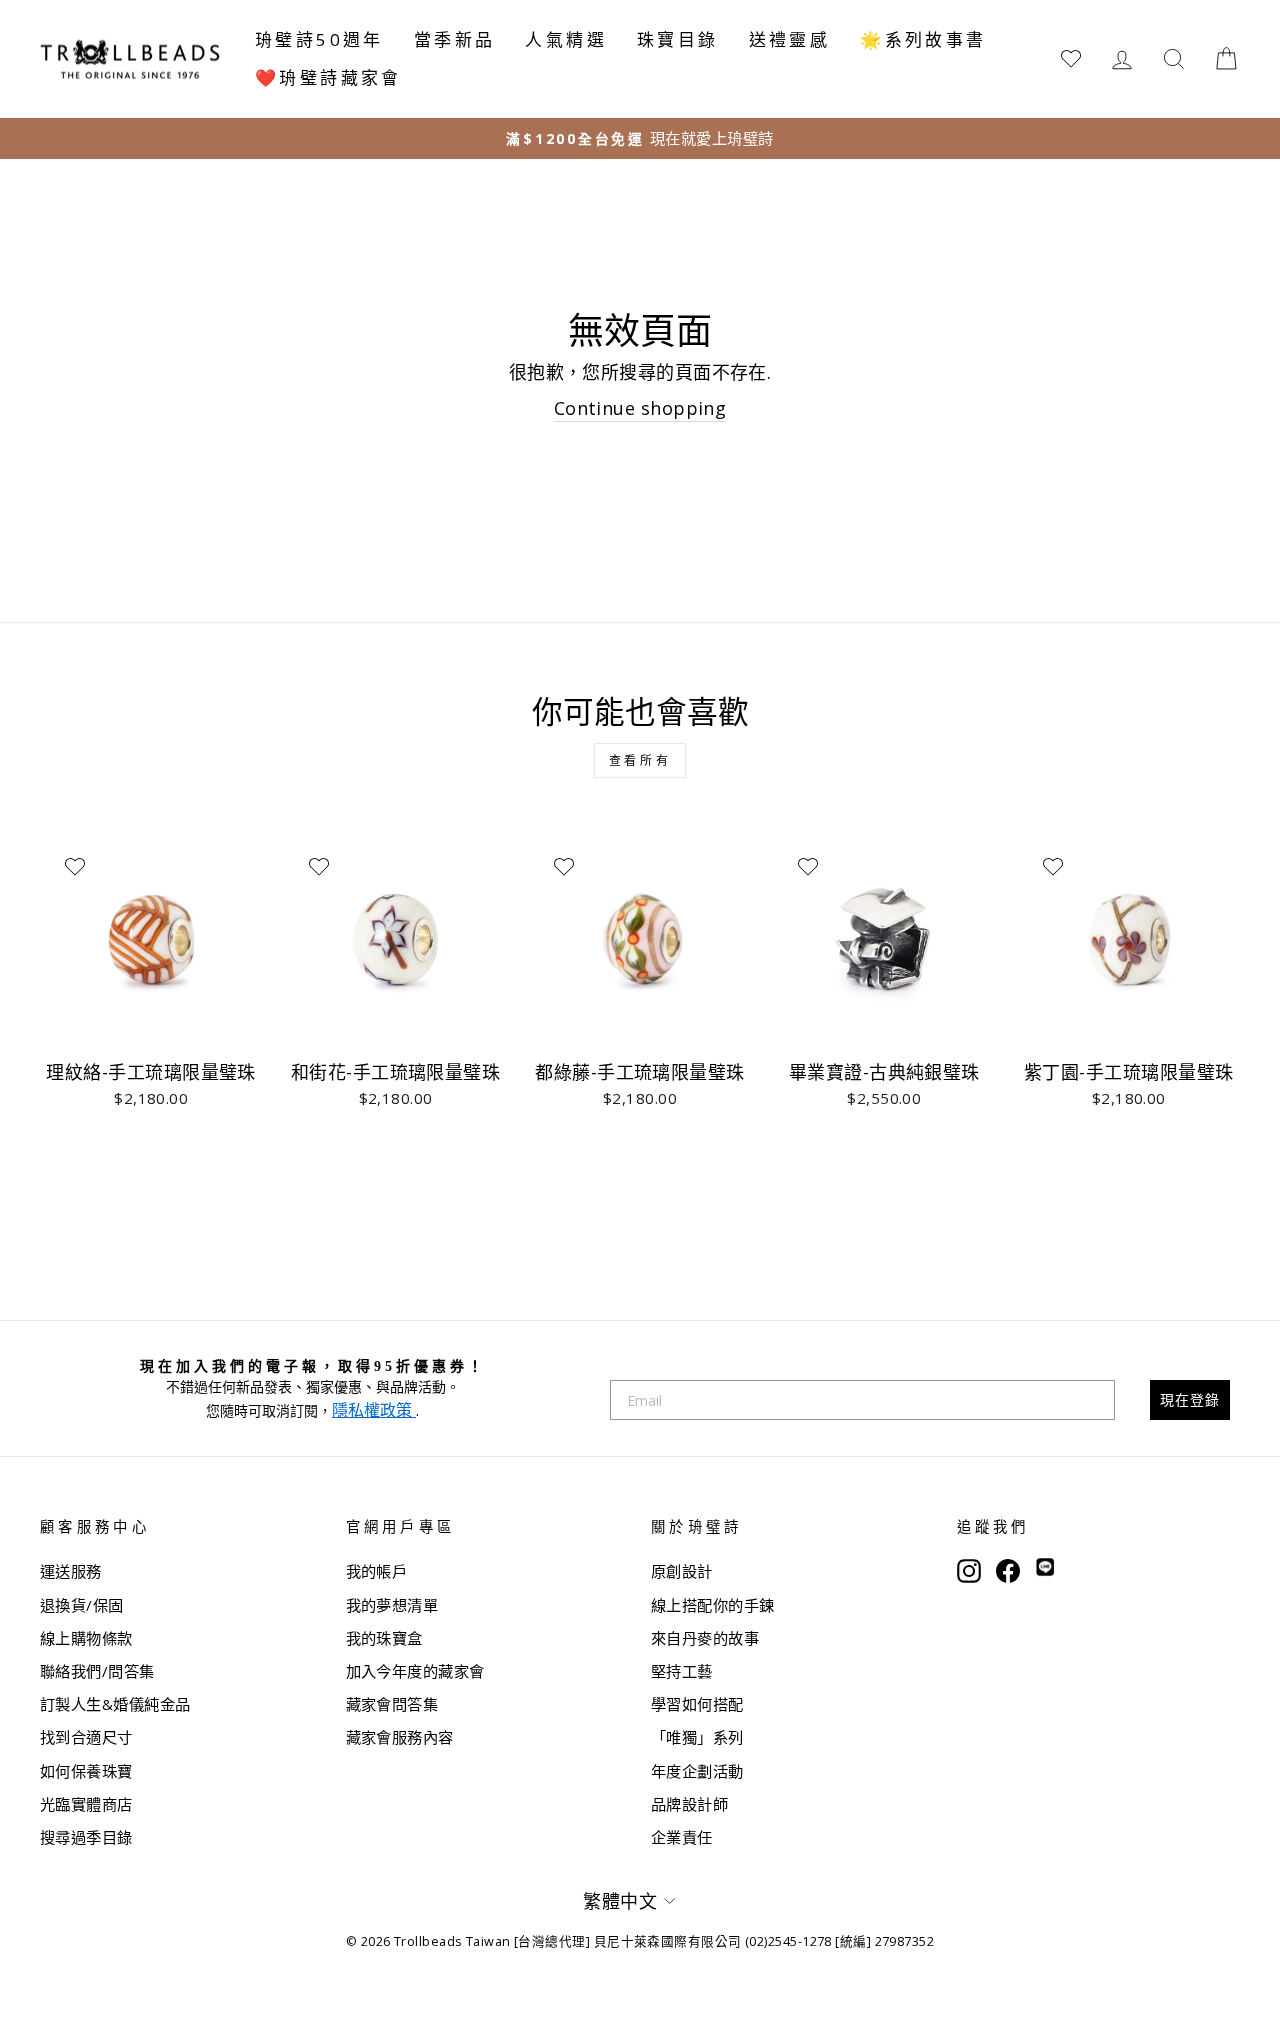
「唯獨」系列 (697, 1737)
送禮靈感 (790, 39)
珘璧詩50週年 (319, 39)
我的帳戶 (377, 1571)
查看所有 (640, 760)
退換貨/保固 (82, 1605)
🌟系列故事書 (923, 39)
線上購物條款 (86, 1638)
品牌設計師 (689, 1804)
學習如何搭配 (697, 1704)
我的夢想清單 (392, 1605)
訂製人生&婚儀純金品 (115, 1704)
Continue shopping (640, 408)
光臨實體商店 (86, 1804)
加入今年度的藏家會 (415, 1671)
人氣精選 (566, 39)
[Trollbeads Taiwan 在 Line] (1045, 1568)
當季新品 (455, 39)
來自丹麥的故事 (705, 1638)
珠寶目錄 (678, 39)
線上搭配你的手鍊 (713, 1605)
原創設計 (682, 1571)
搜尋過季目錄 (86, 1837)
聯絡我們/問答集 (97, 1671)
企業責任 (682, 1837)
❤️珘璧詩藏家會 (328, 77)
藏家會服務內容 (400, 1737)
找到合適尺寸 (86, 1737)
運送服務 (71, 1571)
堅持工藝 (682, 1671)
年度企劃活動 (697, 1771)
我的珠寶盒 (384, 1638)
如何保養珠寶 (86, 1771)
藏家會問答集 (392, 1704)
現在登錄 (1190, 1399)
